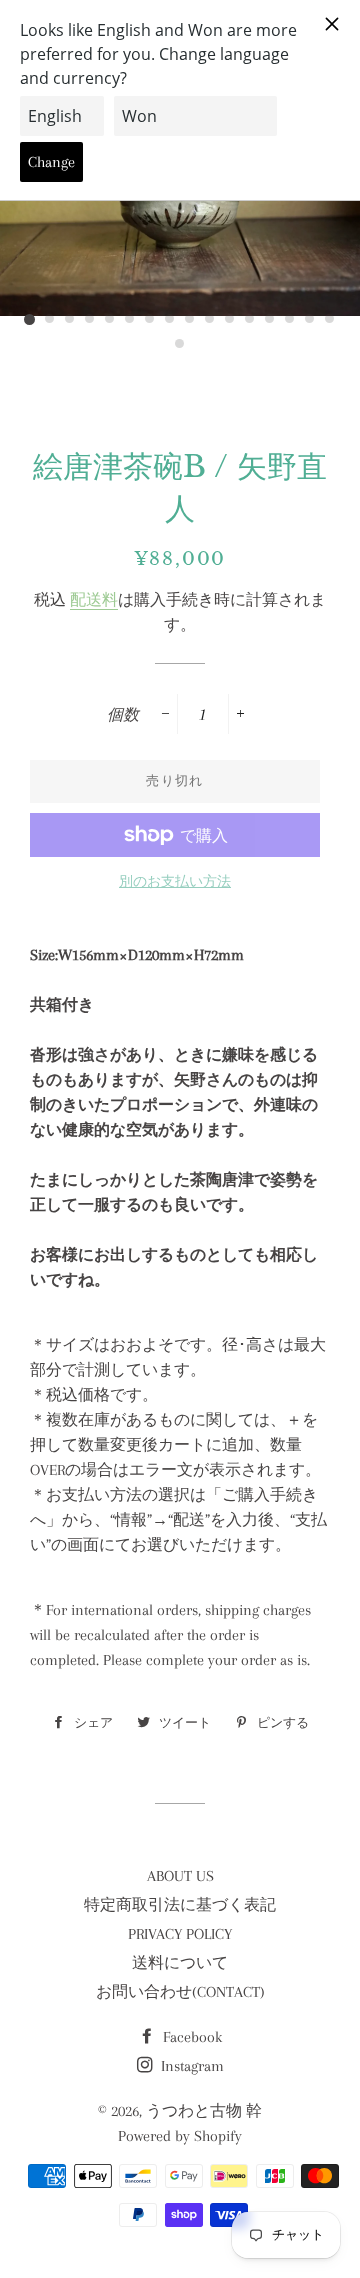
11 (230, 320)
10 (210, 320)
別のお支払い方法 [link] (175, 881)
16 (330, 320)
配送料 (94, 600)
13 (270, 320)
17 (180, 345)
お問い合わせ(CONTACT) (180, 1992)
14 (290, 320)
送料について (180, 1963)
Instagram (190, 2066)
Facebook (190, 2037)
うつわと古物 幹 (204, 2111)
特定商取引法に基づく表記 (180, 1905)
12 (250, 320)
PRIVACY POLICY (180, 1934)
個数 (123, 715)
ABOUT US (180, 1876)
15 (310, 320)
